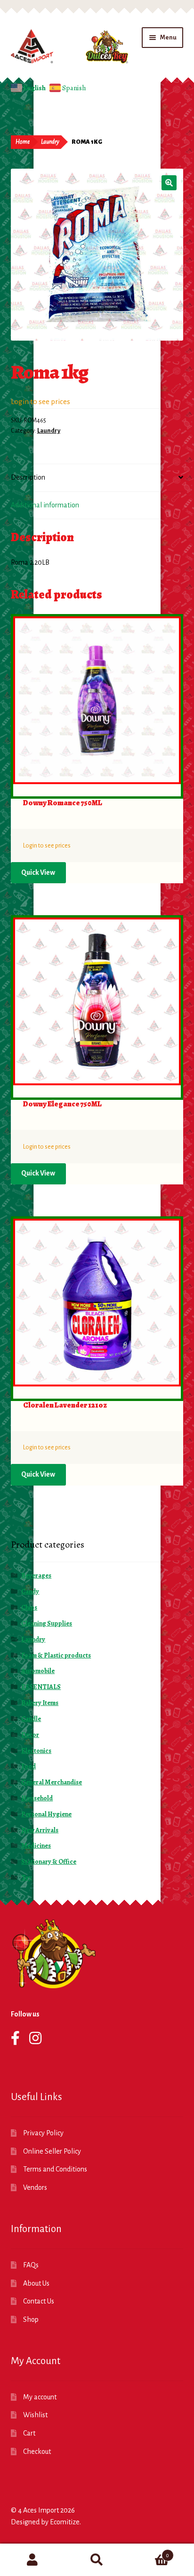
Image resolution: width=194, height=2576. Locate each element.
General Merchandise (52, 1782)
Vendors (35, 2187)
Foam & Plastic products (56, 1655)
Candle (31, 1719)
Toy (27, 1878)
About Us (36, 2283)
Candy (30, 1592)
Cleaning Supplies (47, 1623)
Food (28, 1766)
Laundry (50, 142)
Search (97, 2560)
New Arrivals (40, 1830)
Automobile (38, 1671)
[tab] (97, 478)
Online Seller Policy (52, 2151)
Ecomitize (65, 2522)
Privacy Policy (43, 2133)
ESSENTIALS (41, 1687)
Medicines (36, 1846)
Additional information (45, 505)
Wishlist (35, 2415)
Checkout (37, 2451)
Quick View (38, 872)
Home (23, 142)
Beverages (36, 1576)
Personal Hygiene (46, 1814)
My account (40, 2397)
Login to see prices (40, 401)
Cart (29, 2433)
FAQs (31, 2265)
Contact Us (39, 2301)
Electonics (36, 1751)
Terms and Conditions (55, 2169)
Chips (29, 1607)
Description (28, 477)
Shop (31, 2319)
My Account (32, 2560)
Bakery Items (40, 1703)
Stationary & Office (49, 1862)
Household (37, 1798)
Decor (30, 1735)
